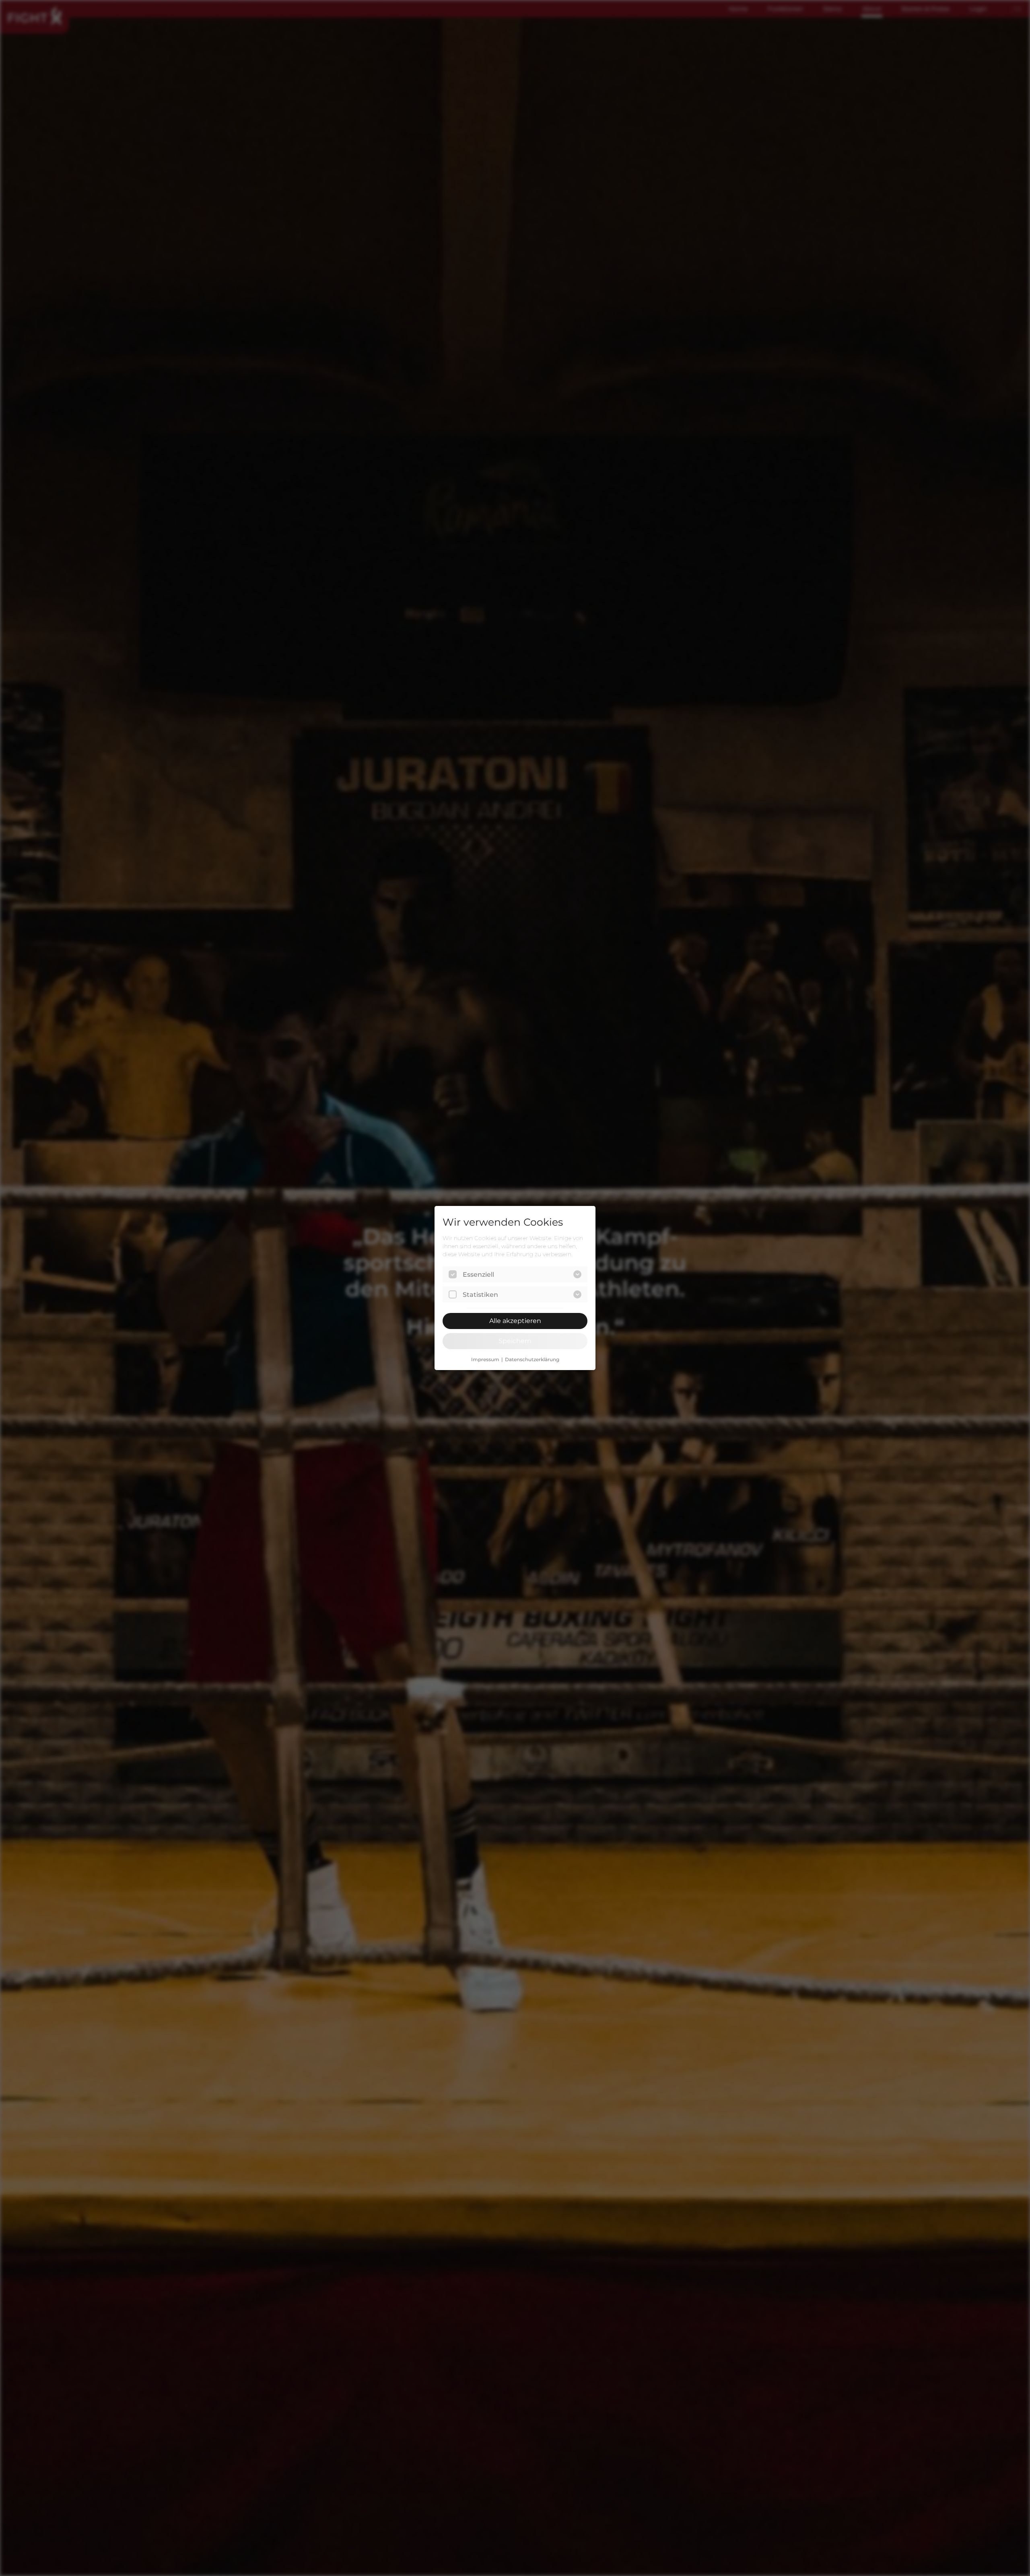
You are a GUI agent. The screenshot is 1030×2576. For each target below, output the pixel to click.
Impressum (485, 1360)
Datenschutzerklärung (532, 1360)
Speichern (515, 1341)
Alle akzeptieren (515, 1321)
